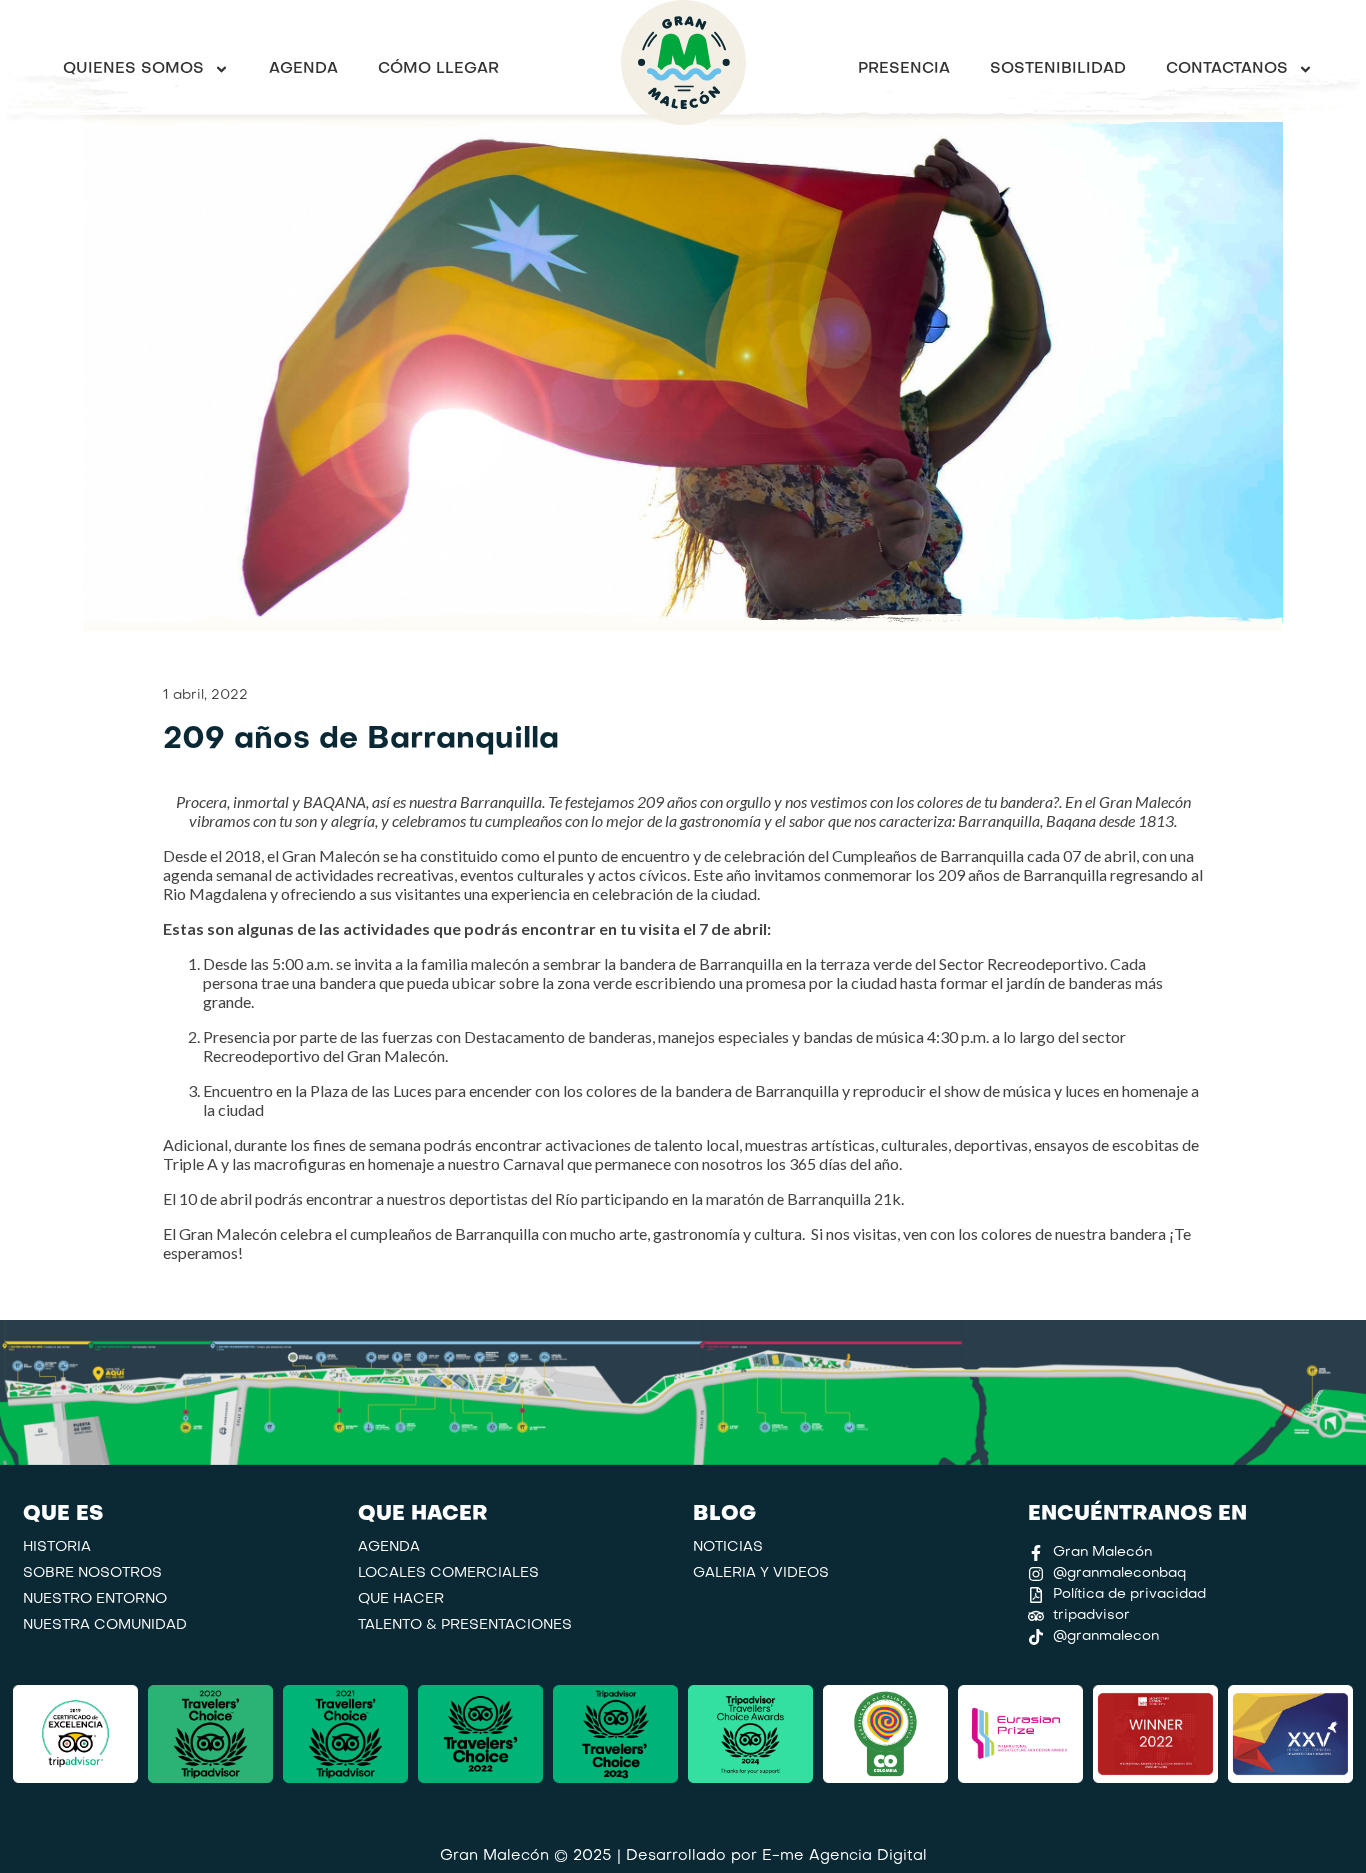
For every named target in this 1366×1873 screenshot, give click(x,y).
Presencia (904, 69)
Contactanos (1227, 69)
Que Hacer (401, 1599)
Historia (57, 1547)
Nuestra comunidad (105, 1625)
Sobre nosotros (92, 1573)
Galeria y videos (761, 1573)
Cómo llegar (438, 69)
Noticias (728, 1547)
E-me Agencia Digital (844, 1856)
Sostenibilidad (1058, 69)
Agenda (303, 69)
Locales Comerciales (448, 1573)
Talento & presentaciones (465, 1625)
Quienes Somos (133, 69)
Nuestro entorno (95, 1599)
